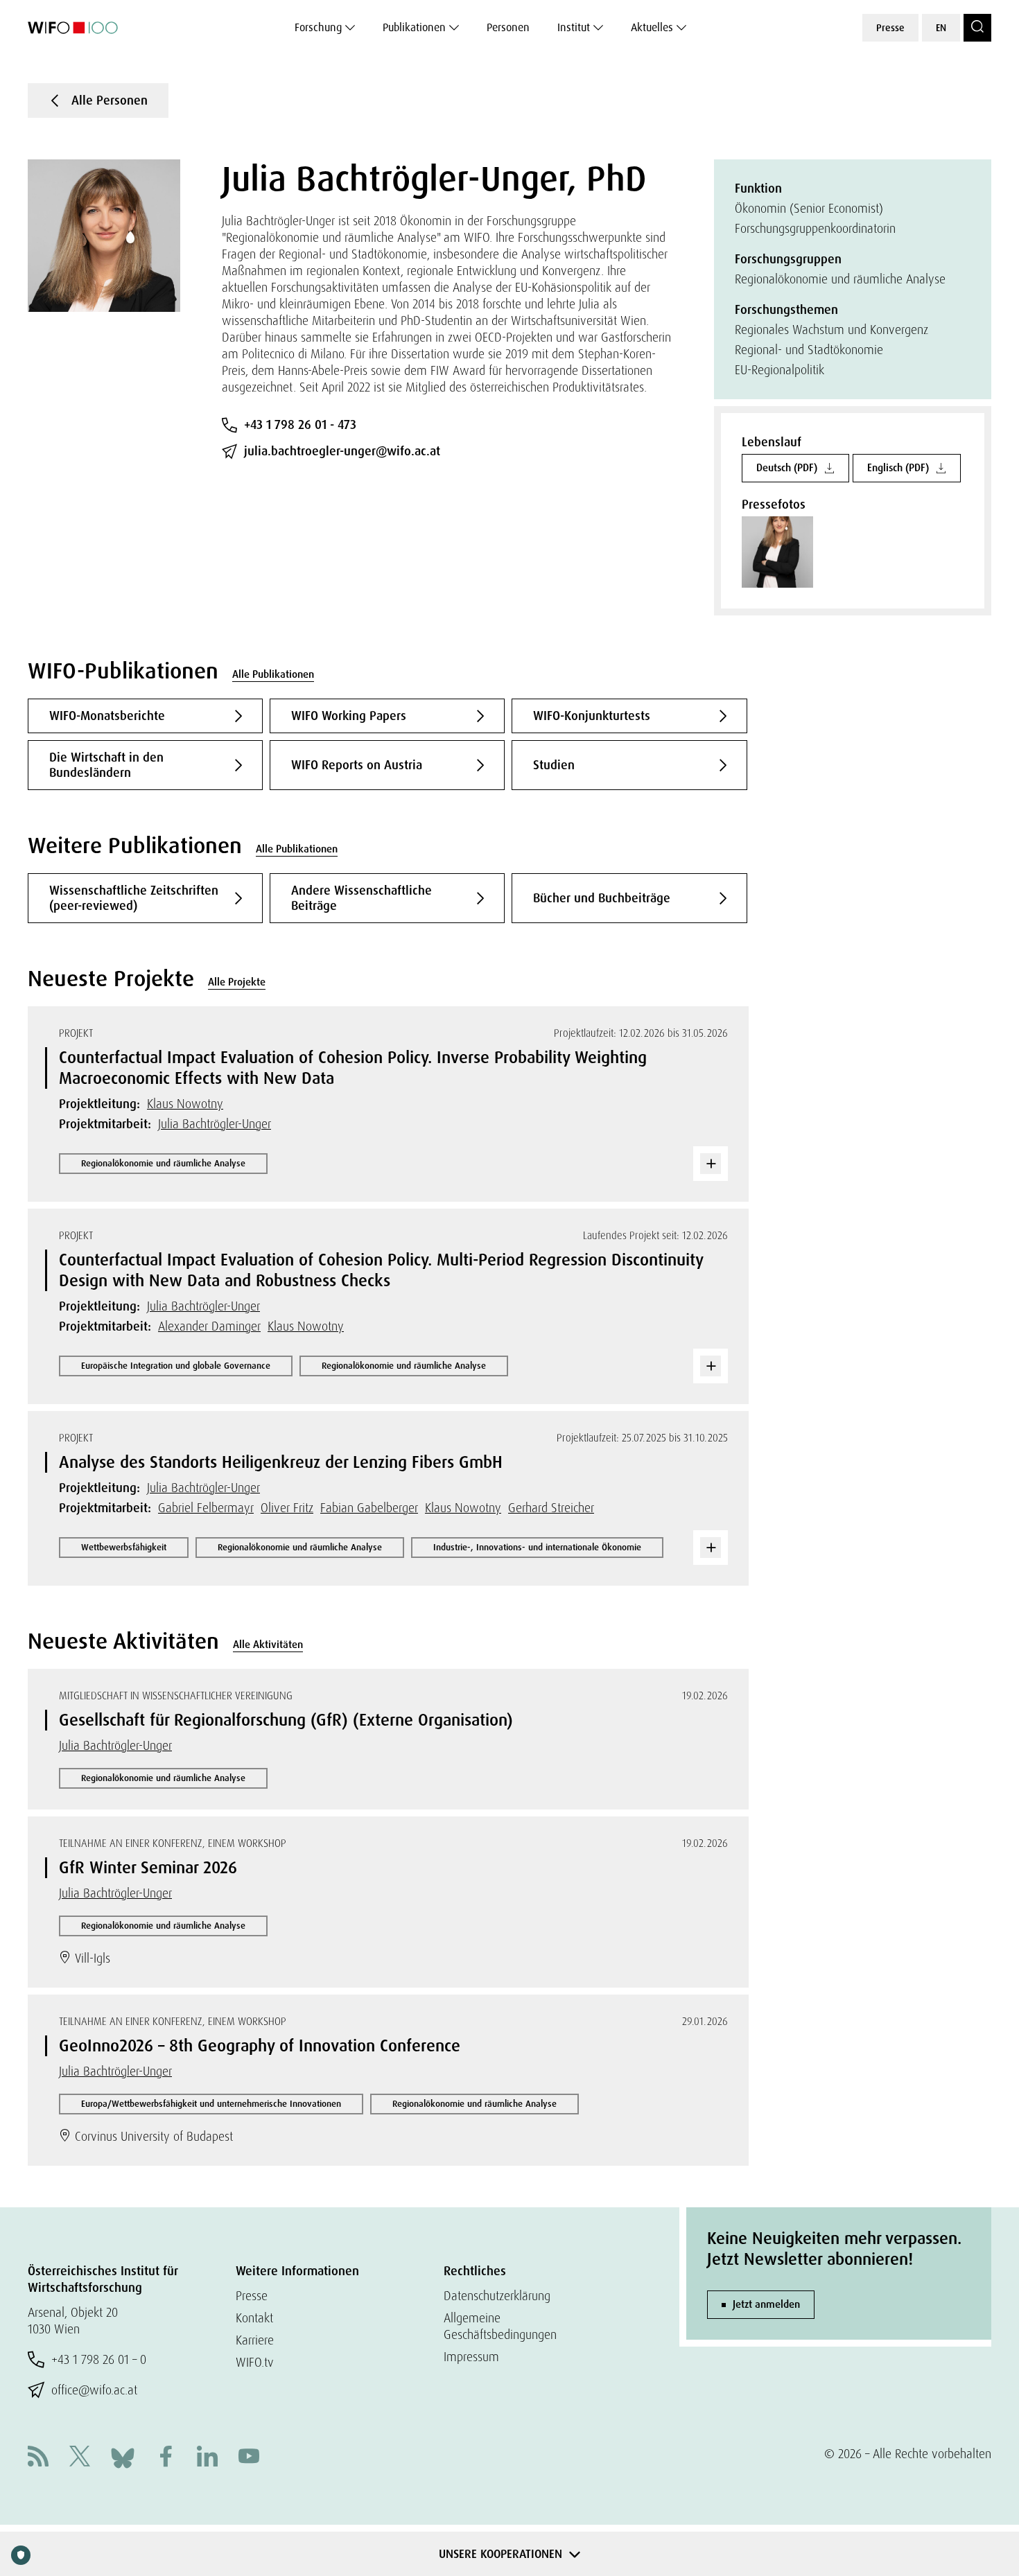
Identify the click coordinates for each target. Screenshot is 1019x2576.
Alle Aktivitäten (268, 1645)
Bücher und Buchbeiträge (602, 898)
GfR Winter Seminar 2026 (148, 1867)
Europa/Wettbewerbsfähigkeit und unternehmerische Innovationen (211, 2104)
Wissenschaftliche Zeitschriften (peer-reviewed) (134, 898)
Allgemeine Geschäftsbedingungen (500, 2326)
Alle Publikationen (273, 674)
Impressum (471, 2357)
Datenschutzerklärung (497, 2296)
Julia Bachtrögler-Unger (215, 1124)
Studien (554, 765)
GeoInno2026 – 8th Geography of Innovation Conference (260, 2045)
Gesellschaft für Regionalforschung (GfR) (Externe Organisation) (286, 1720)
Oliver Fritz (287, 1508)
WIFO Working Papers (349, 716)
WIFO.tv (255, 2362)
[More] (711, 1164)
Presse (890, 28)
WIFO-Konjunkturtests (592, 716)
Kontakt (254, 2318)
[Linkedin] (207, 2458)
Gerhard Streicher (551, 1508)
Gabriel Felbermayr (206, 1508)
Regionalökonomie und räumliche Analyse (163, 1163)
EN (941, 28)
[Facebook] (166, 2458)
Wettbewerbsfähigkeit (124, 1547)
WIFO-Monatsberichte (107, 716)
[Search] (977, 28)
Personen (508, 27)
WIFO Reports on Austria (357, 765)
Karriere (255, 2340)
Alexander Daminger (209, 1326)
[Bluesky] (123, 2456)
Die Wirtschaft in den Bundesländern (106, 765)
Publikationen (414, 27)
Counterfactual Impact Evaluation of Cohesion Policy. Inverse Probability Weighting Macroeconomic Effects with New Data (353, 1068)
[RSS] (38, 2458)
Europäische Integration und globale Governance (176, 1366)
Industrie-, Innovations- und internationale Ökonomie (537, 1547)
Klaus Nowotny (185, 1104)
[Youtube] (249, 2458)
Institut (574, 27)
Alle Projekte (237, 982)
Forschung (318, 27)
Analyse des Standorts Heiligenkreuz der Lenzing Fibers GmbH (281, 1462)
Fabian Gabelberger (369, 1508)
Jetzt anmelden (766, 2304)
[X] (80, 2458)
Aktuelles (652, 27)
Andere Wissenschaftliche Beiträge (362, 898)
